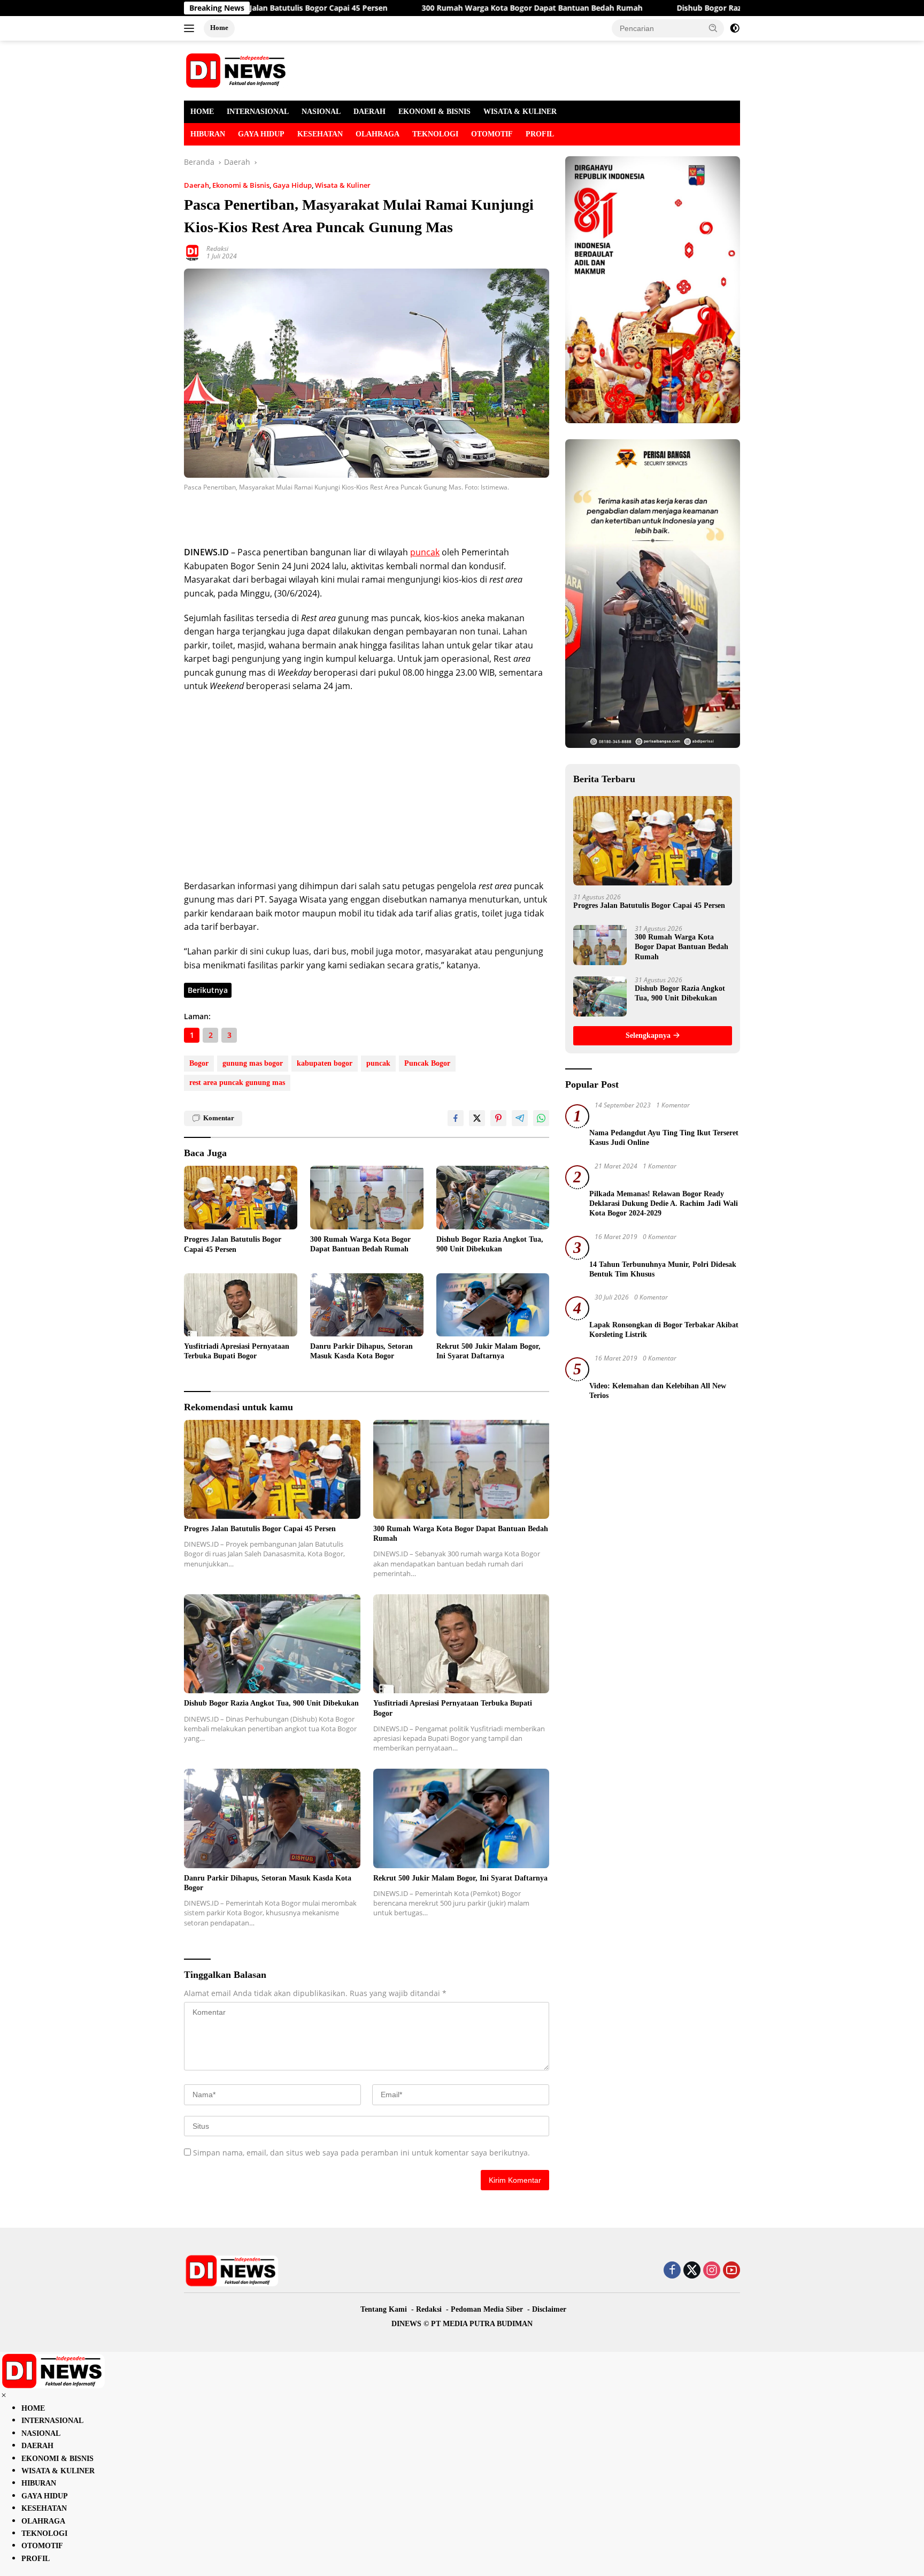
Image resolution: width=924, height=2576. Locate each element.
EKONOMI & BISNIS (434, 112)
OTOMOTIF (492, 134)
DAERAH (369, 112)
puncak (425, 552)
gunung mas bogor (253, 1063)
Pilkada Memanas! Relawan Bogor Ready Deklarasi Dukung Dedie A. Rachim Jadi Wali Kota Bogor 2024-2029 (664, 1203)
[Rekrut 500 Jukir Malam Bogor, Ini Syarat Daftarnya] (493, 1305)
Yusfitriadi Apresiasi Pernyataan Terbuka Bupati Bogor (237, 1351)
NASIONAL (321, 112)
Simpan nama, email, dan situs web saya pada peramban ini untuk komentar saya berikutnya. (361, 2153)
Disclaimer (549, 2309)
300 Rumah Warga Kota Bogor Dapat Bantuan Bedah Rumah (445, 8)
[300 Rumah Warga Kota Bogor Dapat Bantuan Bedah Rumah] (367, 1198)
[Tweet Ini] (477, 1118)
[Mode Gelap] (735, 28)
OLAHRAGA (378, 134)
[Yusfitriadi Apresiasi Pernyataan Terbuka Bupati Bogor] (241, 1305)
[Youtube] (731, 2271)
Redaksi (217, 249)
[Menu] (191, 28)
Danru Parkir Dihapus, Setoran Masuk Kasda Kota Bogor (361, 1351)
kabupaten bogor (325, 1063)
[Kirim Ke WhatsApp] (541, 1118)
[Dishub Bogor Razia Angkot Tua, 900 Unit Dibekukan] (493, 1198)
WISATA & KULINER (520, 112)
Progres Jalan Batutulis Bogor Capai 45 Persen (233, 1244)
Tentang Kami (384, 2309)
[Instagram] (712, 2271)
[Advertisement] (309, 515)
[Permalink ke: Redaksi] (192, 252)
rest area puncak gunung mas (237, 1083)
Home (219, 28)
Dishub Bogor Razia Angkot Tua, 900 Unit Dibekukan (687, 8)
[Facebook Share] (456, 1118)
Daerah (197, 185)
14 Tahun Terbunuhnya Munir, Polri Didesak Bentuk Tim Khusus (663, 1269)
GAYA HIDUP (261, 134)
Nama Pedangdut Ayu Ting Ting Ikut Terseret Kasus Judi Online (664, 1138)
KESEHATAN (320, 134)
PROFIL (540, 134)
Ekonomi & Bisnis (241, 185)
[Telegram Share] (520, 1118)
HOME (202, 112)
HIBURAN (208, 134)
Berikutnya (208, 990)
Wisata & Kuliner (343, 185)
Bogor (199, 1063)
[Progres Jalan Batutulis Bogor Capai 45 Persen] (241, 1198)
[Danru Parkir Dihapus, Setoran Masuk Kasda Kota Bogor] (367, 1305)
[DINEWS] (237, 70)
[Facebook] (672, 2271)
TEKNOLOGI (435, 134)
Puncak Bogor (427, 1063)
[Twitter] (692, 2271)
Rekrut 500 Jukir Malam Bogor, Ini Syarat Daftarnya (488, 1351)
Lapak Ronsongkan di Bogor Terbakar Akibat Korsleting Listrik (664, 1330)
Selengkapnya (649, 1035)
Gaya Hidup (292, 185)
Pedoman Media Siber (487, 2309)
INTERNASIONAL (258, 112)
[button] (713, 28)
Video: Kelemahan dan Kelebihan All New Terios (658, 1391)
